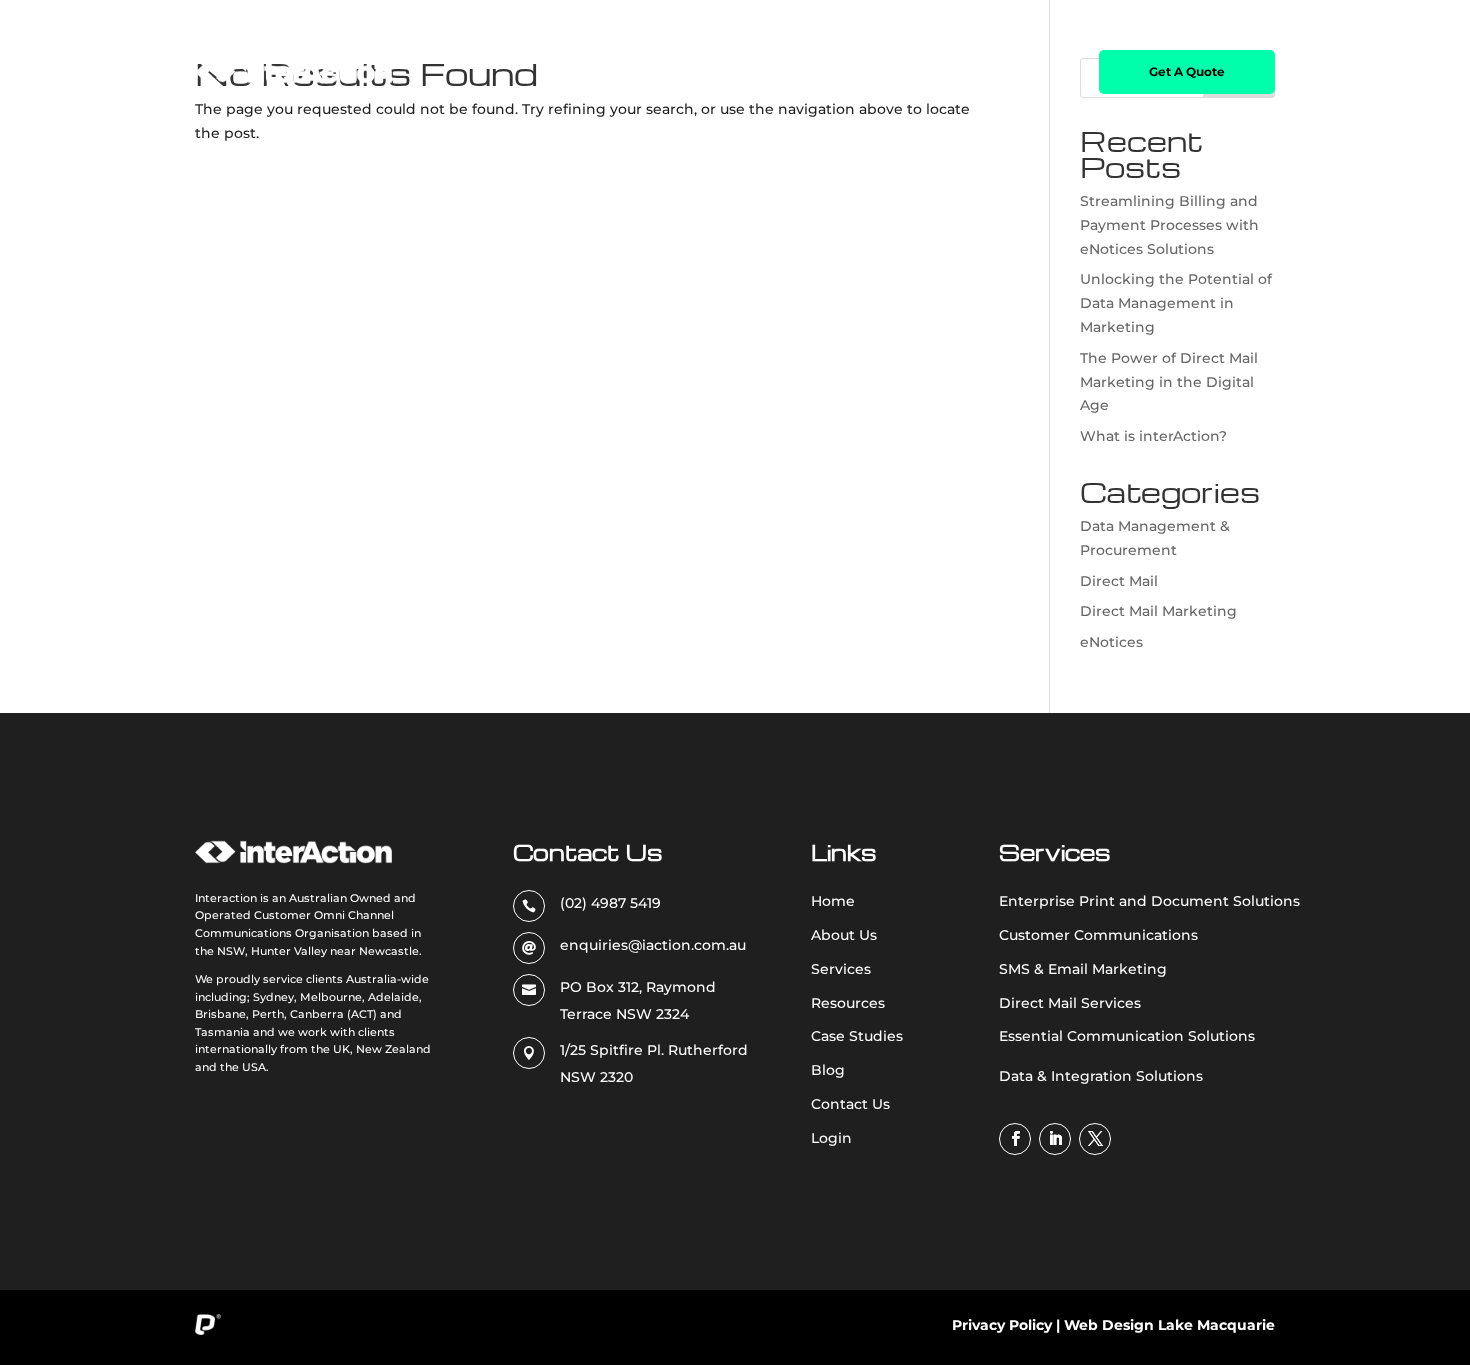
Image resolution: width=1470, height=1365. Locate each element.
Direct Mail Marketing (1158, 611)
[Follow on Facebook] (1015, 1139)
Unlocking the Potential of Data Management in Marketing (1176, 303)
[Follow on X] (1095, 1139)
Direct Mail (1119, 581)
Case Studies (867, 72)
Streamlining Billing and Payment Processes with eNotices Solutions (1169, 225)
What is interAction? (1153, 436)
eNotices (1111, 642)
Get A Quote (1187, 71)
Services (651, 72)
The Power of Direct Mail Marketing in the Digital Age (1169, 382)
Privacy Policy (1002, 1325)
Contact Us (1033, 72)
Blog (963, 72)
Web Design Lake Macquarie (1169, 1325)
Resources (752, 72)
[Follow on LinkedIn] (1055, 1139)
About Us (575, 72)
